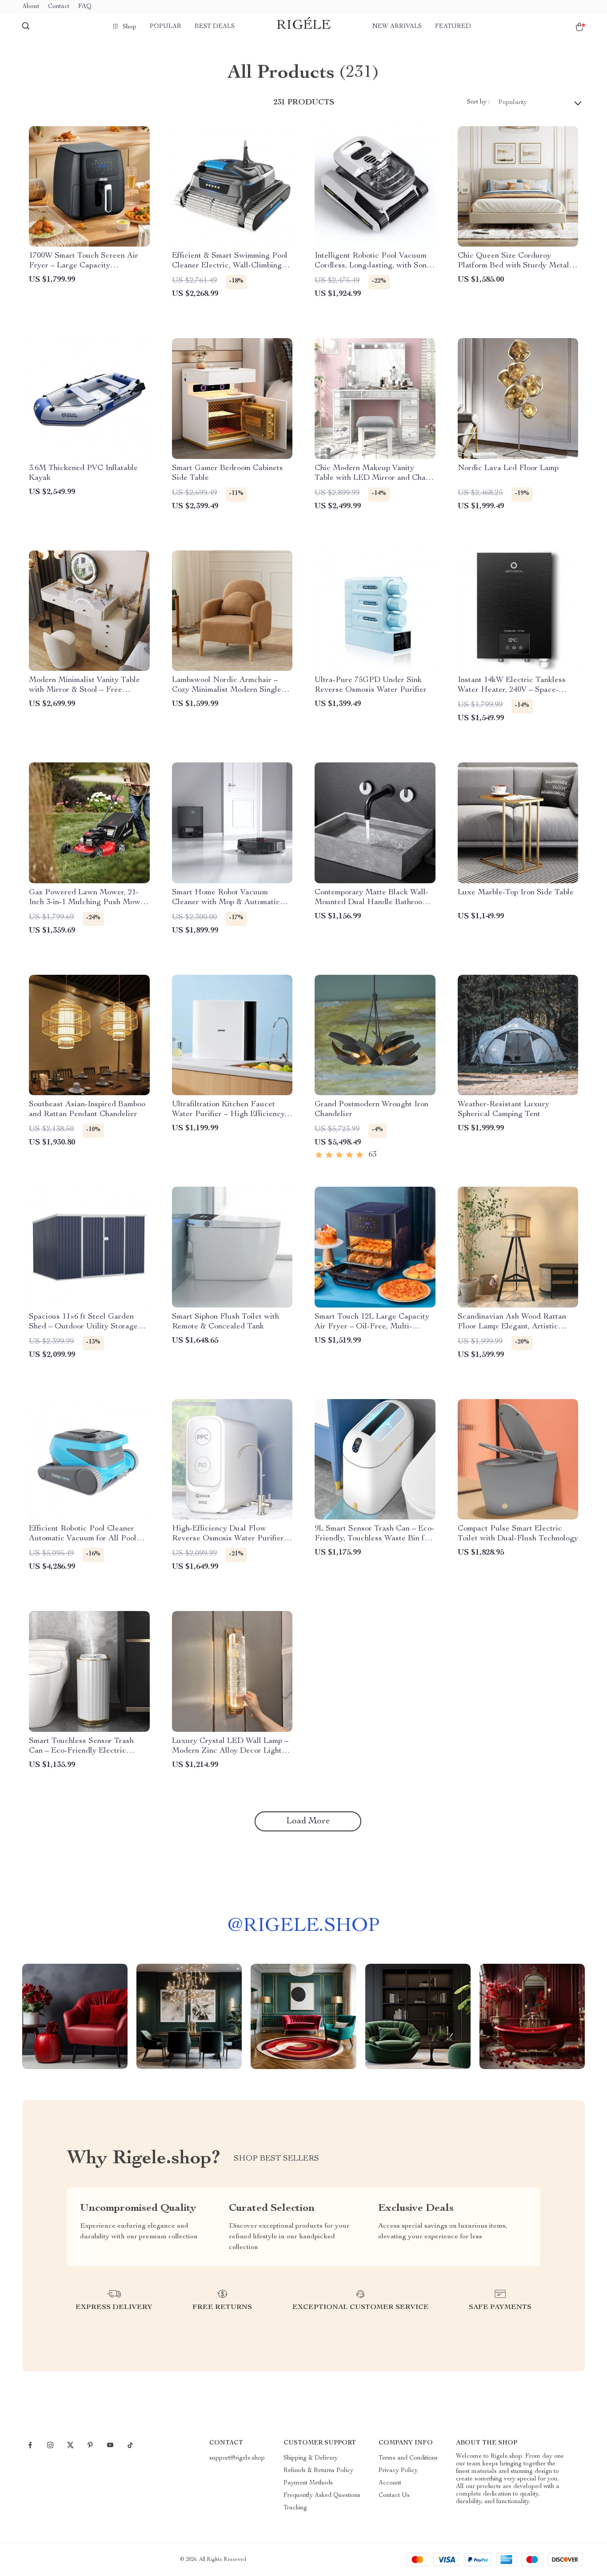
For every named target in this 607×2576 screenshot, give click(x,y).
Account (390, 2483)
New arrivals (397, 27)
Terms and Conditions (408, 2458)
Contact (59, 7)
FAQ (85, 7)
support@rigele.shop (237, 2458)
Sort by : (478, 102)
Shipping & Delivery (311, 2458)
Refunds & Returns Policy (318, 2471)
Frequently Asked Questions (322, 2496)
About (31, 7)
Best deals (215, 27)
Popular (166, 27)
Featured (453, 27)
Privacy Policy (398, 2471)
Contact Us (394, 2496)
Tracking (295, 2508)
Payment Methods (308, 2483)
